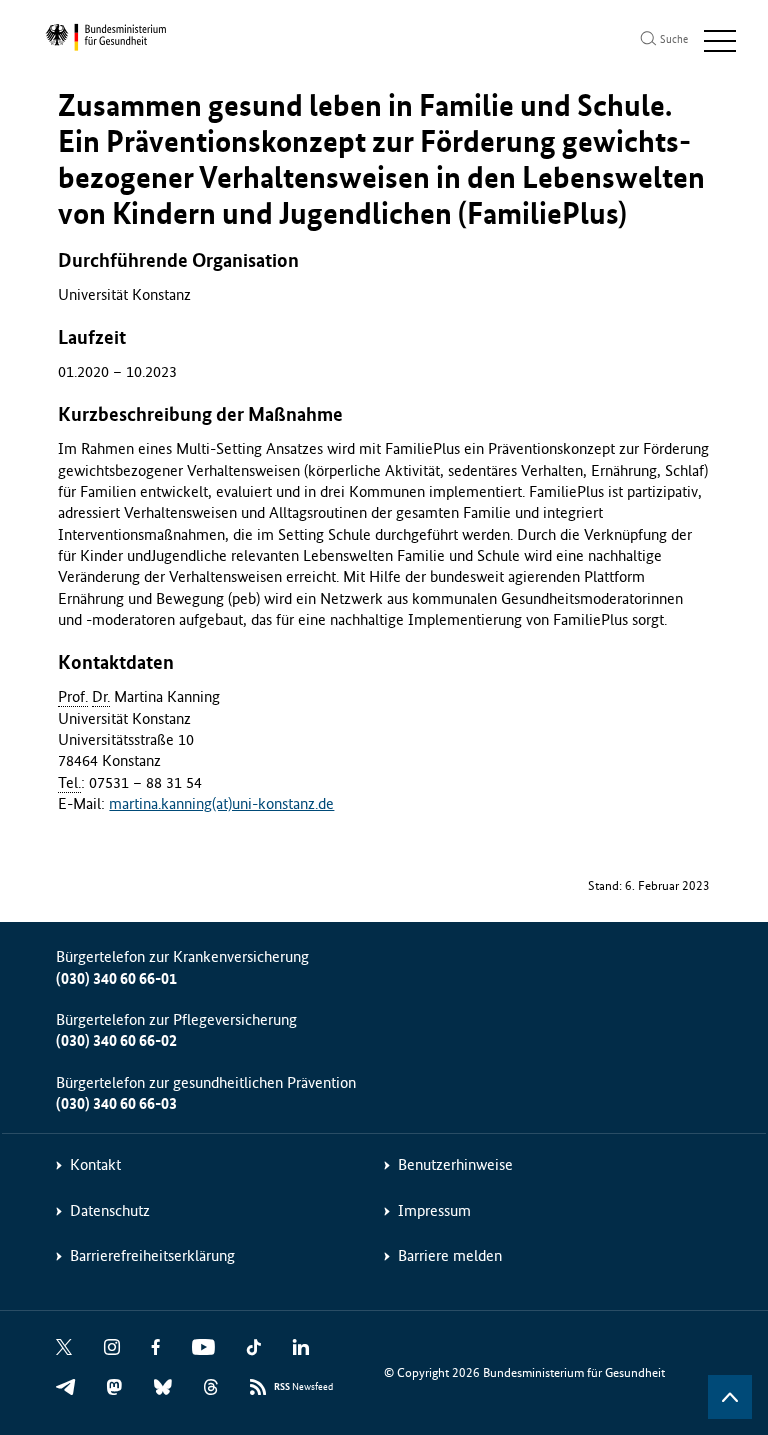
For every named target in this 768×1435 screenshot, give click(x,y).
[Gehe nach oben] (730, 1397)
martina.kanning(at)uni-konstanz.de (221, 803)
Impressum (434, 1210)
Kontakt (95, 1164)
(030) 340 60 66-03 (116, 1103)
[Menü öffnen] (720, 41)
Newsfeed (303, 1387)
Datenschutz (110, 1210)
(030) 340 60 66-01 (116, 978)
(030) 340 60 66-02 (116, 1040)
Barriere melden (450, 1255)
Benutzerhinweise (455, 1164)
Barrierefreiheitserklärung (152, 1255)
